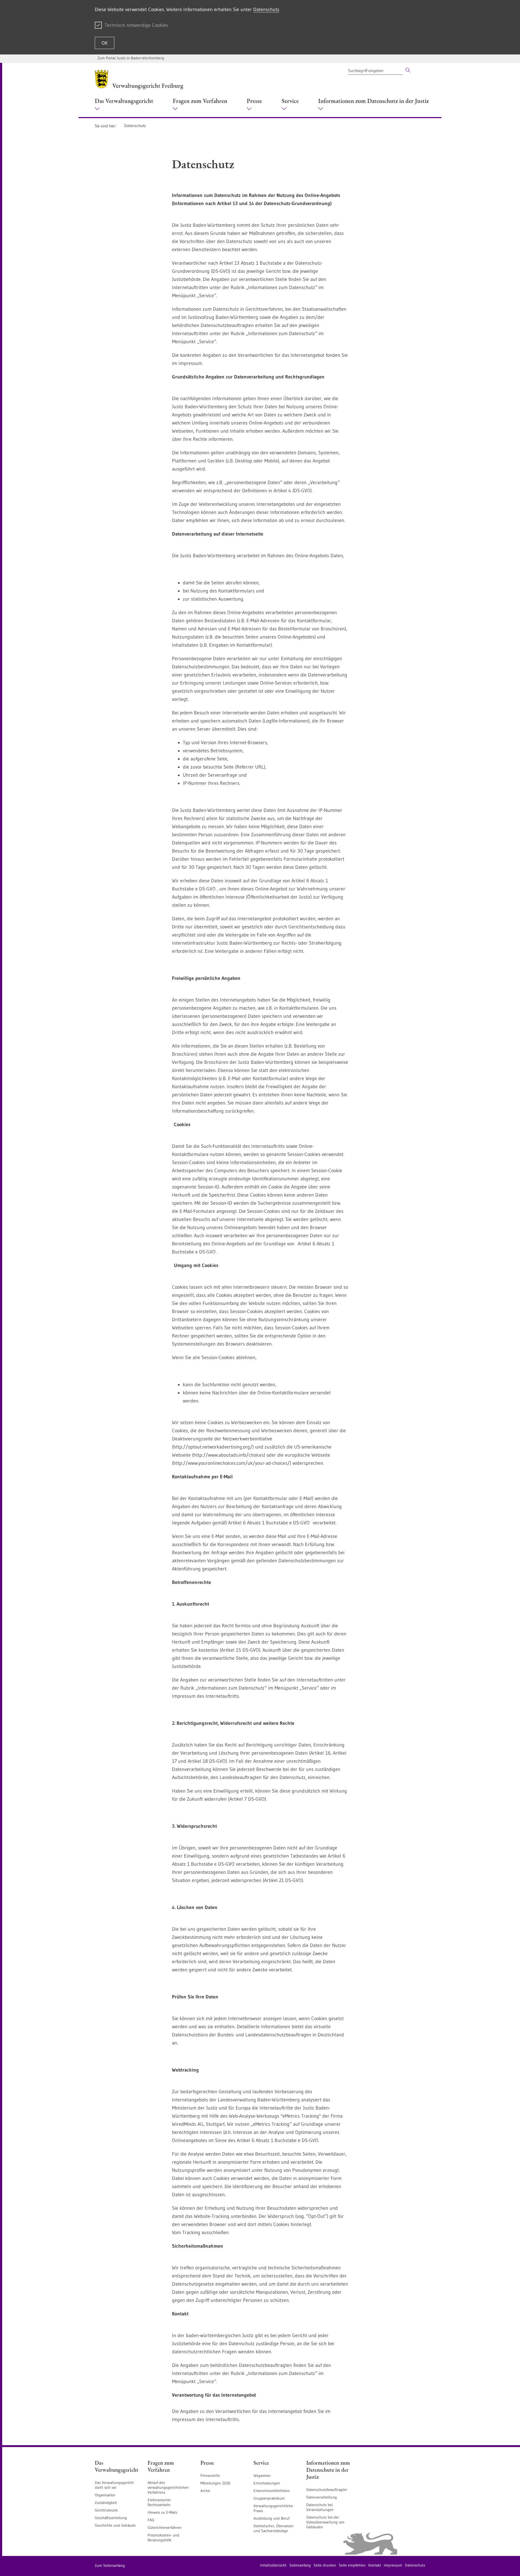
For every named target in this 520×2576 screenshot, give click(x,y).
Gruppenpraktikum (269, 2498)
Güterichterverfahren (165, 2528)
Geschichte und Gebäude (115, 2525)
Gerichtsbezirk (106, 2510)
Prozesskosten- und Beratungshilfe (163, 2538)
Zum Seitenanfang (110, 2565)
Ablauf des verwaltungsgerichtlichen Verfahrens (168, 2487)
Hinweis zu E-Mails (162, 2512)
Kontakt (375, 2565)
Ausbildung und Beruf (272, 2518)
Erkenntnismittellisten (272, 2491)
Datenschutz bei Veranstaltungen (320, 2507)
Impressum (393, 2565)
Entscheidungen (267, 2483)
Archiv (205, 2491)
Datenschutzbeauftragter (327, 2490)
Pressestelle (210, 2475)
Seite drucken (325, 2565)
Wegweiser (262, 2475)
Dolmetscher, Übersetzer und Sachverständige (274, 2528)
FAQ (151, 2520)
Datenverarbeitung (322, 2497)
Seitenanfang (300, 2565)
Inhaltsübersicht (273, 2565)
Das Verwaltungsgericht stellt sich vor (114, 2485)
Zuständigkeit (106, 2503)
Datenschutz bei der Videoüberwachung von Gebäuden (325, 2522)
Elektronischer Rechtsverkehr (159, 2502)
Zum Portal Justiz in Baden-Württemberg (131, 58)
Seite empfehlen (352, 2565)
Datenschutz (266, 9)
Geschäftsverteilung (111, 2518)
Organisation (105, 2495)
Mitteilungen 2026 (215, 2483)
